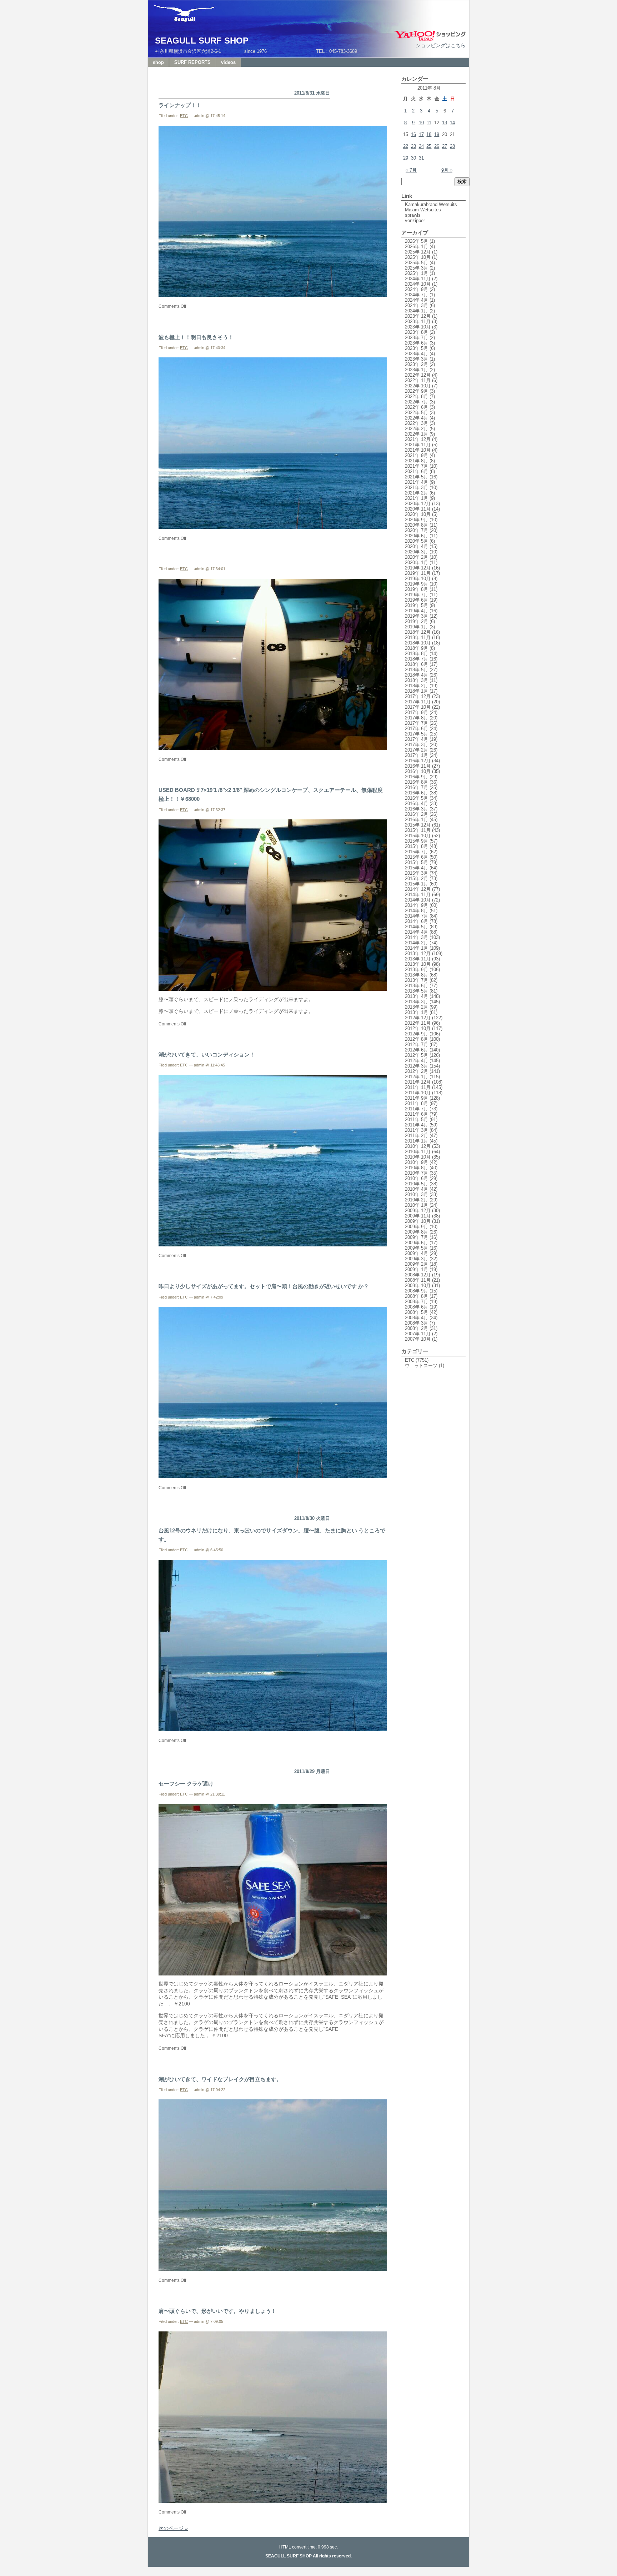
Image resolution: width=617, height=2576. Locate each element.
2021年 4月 (417, 482)
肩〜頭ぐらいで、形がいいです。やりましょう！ (217, 2311)
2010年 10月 (418, 1157)
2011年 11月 (418, 1087)
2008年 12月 (418, 1275)
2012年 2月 (417, 1071)
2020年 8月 (417, 525)
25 (429, 146)
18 (429, 134)
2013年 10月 (418, 964)
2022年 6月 (417, 407)
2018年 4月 (417, 675)
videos (228, 62)
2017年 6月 (417, 729)
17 (421, 134)
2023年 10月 (418, 327)
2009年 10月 (418, 1221)
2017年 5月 (417, 734)
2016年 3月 (417, 809)
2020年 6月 (417, 536)
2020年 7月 (417, 530)
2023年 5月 (417, 348)
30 (413, 158)
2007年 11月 (418, 1334)
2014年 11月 (418, 895)
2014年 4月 (417, 932)
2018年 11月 (418, 637)
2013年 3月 (417, 1002)
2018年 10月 (418, 643)
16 (413, 134)
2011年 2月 (417, 1136)
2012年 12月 (418, 1018)
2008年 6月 (417, 1307)
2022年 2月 (417, 429)
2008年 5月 (417, 1312)
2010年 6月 (417, 1178)
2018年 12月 (418, 632)
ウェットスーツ (421, 1365)
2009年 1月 (417, 1269)
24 (421, 146)
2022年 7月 (417, 402)
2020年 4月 (417, 546)
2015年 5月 (417, 862)
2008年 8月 (417, 1296)
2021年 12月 (418, 439)
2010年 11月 (418, 1152)
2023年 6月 (417, 343)
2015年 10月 (418, 836)
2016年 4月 (417, 804)
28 (452, 146)
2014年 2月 (417, 943)
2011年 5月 (417, 1119)
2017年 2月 (417, 750)
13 (445, 123)
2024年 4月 (417, 300)
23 (413, 146)
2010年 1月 (417, 1205)
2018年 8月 (417, 654)
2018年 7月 (417, 659)
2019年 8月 (417, 589)
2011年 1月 (417, 1141)
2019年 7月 (417, 595)
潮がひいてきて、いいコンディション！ (207, 1054)
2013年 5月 (417, 991)
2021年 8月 (417, 461)
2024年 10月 (418, 284)
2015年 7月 (417, 852)
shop (158, 62)
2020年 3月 (417, 552)
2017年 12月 (418, 696)
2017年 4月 (417, 739)
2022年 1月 (417, 434)
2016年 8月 (417, 782)
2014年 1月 (417, 948)
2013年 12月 (418, 953)
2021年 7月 (417, 466)
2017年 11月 (418, 702)
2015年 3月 (417, 873)
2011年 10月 (418, 1093)
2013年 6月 (417, 986)
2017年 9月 (417, 712)
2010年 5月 (417, 1184)
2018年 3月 (417, 680)
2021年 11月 (418, 445)
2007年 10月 (418, 1339)
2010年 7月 (417, 1173)
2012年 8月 (417, 1039)
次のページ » (173, 2528)
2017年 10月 (418, 707)
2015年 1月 (417, 884)
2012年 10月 (418, 1028)
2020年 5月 (417, 541)
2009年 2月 (417, 1264)
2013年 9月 (417, 970)
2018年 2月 (417, 686)
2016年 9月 (417, 777)
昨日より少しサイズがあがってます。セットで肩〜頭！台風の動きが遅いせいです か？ (264, 1286)
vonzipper (415, 220)
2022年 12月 (418, 375)
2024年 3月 (417, 305)
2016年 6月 (417, 793)
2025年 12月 (418, 252)
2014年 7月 (417, 916)
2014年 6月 (417, 921)
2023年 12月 (418, 316)
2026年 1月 (417, 247)
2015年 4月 (417, 868)
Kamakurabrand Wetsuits (431, 204)
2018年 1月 (417, 691)
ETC (184, 116)
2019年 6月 (417, 600)
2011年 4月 (417, 1125)
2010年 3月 (417, 1194)
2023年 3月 (417, 359)
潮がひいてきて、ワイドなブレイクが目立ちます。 (220, 2079)
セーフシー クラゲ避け (186, 1784)
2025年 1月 (417, 273)
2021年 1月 (417, 498)
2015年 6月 (417, 857)
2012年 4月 (417, 1061)
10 (421, 123)
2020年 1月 (417, 563)
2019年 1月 (417, 627)
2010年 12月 (418, 1146)
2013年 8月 (417, 975)
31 (421, 158)
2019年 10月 (418, 579)
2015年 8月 (417, 846)
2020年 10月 (418, 514)
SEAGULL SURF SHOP (202, 41)
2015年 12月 (418, 825)
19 (437, 134)
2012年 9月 (417, 1034)
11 (429, 123)
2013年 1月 (417, 1012)
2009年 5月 (417, 1248)
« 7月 (411, 170)
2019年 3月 (417, 616)
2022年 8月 (417, 396)
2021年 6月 (417, 471)
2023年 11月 (418, 322)
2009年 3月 (417, 1259)
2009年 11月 (418, 1216)
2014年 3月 (417, 937)
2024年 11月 (418, 279)
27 (445, 146)
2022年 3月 (417, 423)
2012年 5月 (417, 1055)
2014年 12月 (418, 889)
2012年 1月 (417, 1077)
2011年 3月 (417, 1130)
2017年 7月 (417, 723)
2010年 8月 (417, 1168)
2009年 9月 (417, 1227)
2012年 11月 (418, 1023)
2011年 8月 (417, 1103)
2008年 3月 (417, 1323)
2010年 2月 (417, 1200)
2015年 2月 (417, 878)
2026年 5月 (417, 241)
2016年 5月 (417, 798)
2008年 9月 (417, 1291)
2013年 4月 (417, 996)
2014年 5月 (417, 927)
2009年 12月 (418, 1211)
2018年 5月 (417, 670)
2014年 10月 (418, 900)
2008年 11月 (418, 1280)
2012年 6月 (417, 1050)
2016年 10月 (418, 771)
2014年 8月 (417, 911)
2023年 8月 (417, 332)
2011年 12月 (418, 1082)
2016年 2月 (417, 814)
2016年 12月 (418, 761)
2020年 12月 (418, 504)
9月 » (447, 170)
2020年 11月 (418, 509)
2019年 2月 (417, 621)
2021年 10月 (418, 450)
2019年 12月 (418, 568)
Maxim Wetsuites (423, 210)
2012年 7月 (417, 1045)
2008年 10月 (418, 1286)
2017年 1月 (417, 755)
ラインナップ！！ (180, 105)
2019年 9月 (417, 584)
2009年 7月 (417, 1237)
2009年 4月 (417, 1253)
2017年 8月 (417, 718)
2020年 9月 (417, 520)
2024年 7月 (417, 295)
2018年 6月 (417, 664)
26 (437, 146)
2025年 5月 (417, 263)
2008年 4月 (417, 1318)
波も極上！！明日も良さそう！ (196, 337)
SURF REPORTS (192, 62)
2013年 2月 (417, 1007)
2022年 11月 (418, 380)
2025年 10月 (418, 257)
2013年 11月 (418, 959)
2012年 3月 (417, 1066)
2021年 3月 (417, 488)
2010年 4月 (417, 1189)
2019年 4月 (417, 611)
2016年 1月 (417, 820)
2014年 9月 (417, 905)
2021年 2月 (417, 493)
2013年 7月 (417, 980)
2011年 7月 (417, 1109)
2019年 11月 (418, 573)
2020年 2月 (417, 557)
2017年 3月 (417, 745)
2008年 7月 (417, 1302)
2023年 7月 (417, 338)
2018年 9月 (417, 648)
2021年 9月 (417, 455)
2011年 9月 (417, 1098)
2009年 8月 (417, 1232)
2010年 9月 (417, 1162)
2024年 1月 (417, 311)
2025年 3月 (417, 268)
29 (406, 158)
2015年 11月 (418, 830)
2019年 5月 (417, 605)
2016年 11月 (418, 766)
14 (452, 123)
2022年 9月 (417, 391)
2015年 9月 (417, 841)
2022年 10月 (418, 386)
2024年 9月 (417, 289)
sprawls (413, 215)
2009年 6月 (417, 1243)
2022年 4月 (417, 418)
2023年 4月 (417, 354)
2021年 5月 (417, 477)
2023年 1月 (417, 370)
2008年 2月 (417, 1328)
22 (406, 146)
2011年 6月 (417, 1114)
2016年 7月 (417, 787)
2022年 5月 (417, 413)
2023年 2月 (417, 364)
